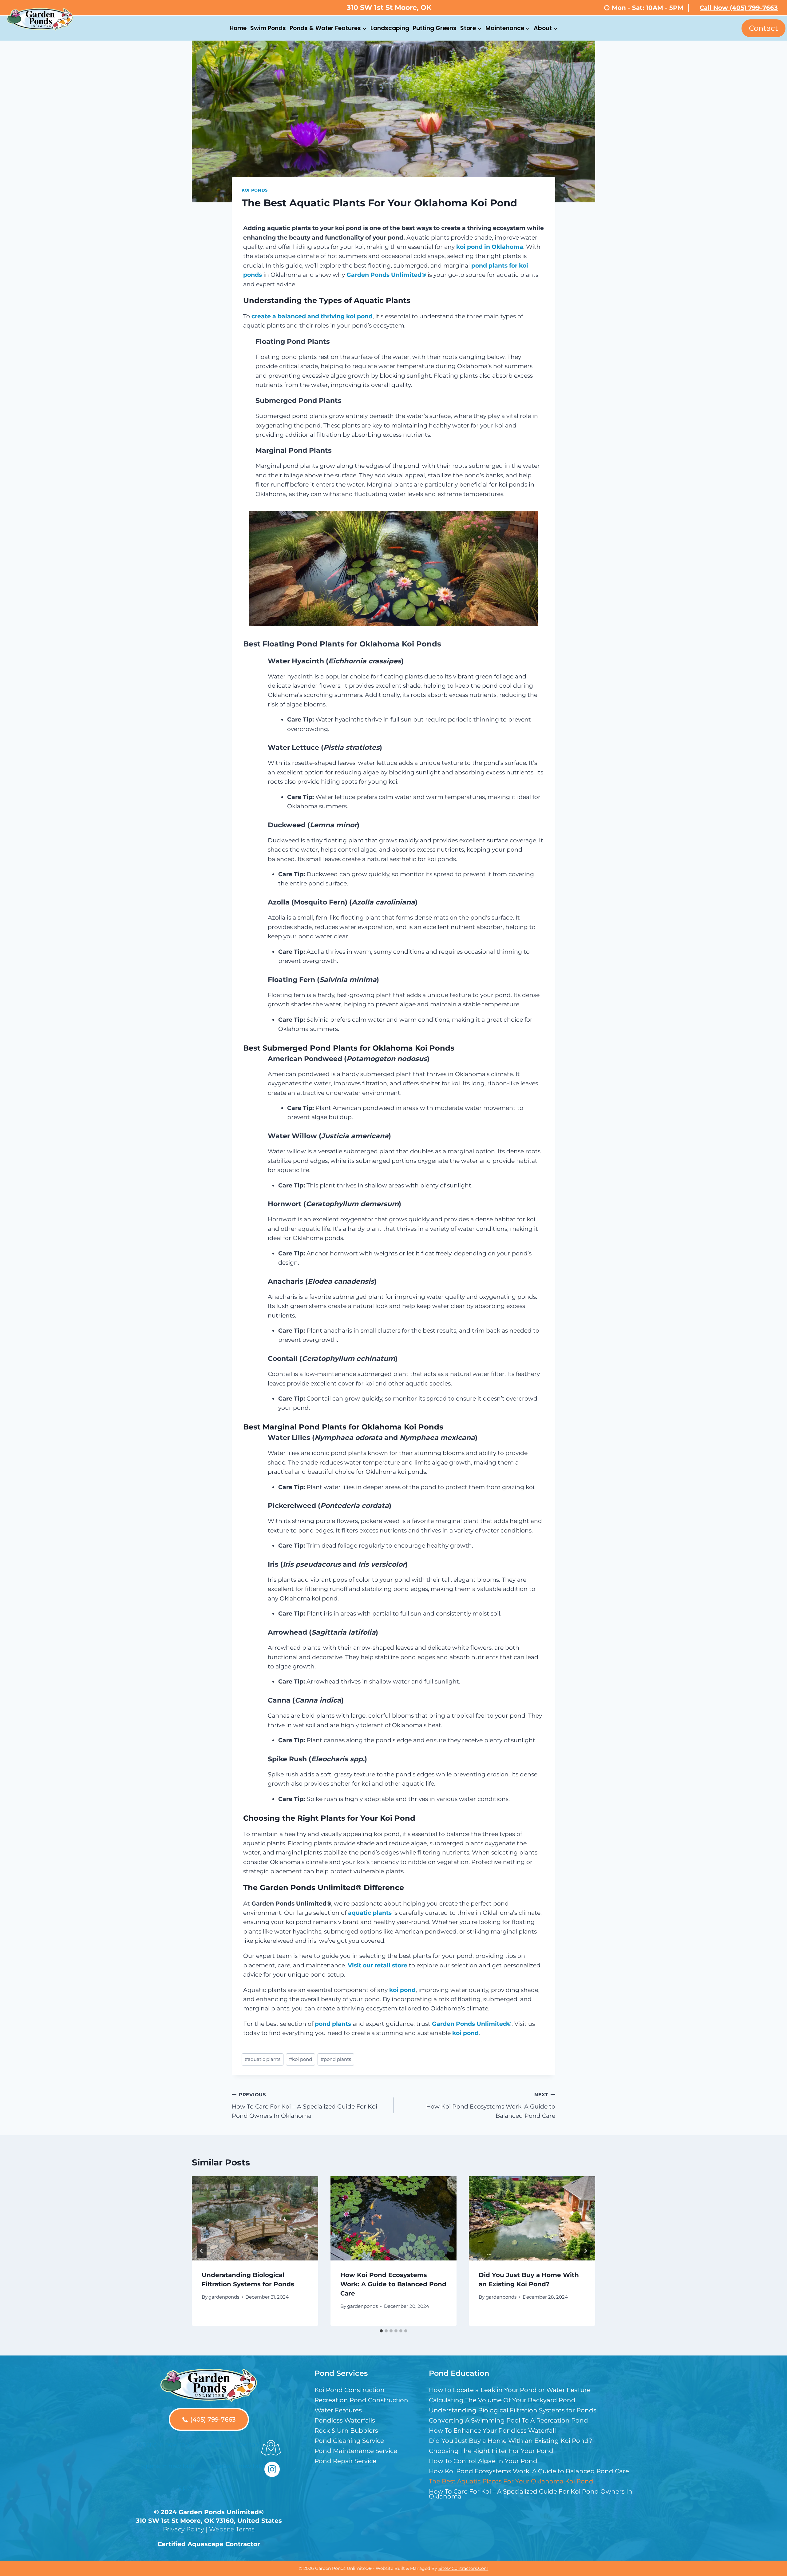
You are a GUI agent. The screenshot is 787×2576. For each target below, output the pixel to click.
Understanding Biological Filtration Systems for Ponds (513, 2410)
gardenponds (224, 2297)
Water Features (338, 2410)
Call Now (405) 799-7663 (739, 8)
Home (238, 28)
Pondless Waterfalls (345, 2420)
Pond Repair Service (345, 2461)
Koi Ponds (255, 190)
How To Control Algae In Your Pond (483, 2461)
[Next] (585, 2251)
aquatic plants (263, 2059)
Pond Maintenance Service (356, 2451)
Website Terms (232, 2529)
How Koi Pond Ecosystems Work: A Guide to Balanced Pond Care (491, 2105)
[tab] (381, 2331)
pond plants (336, 2059)
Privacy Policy (184, 2529)
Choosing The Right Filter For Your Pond (491, 2451)
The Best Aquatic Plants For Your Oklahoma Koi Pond (511, 2481)
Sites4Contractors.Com (463, 2568)
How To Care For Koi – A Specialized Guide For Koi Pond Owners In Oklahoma (305, 2105)
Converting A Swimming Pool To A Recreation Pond (508, 2420)
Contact (763, 28)
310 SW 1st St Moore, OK (389, 8)
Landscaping (390, 28)
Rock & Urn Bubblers (346, 2431)
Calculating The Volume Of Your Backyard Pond (502, 2400)
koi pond (301, 2059)
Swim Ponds (268, 28)
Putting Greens (435, 28)
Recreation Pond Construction (361, 2400)
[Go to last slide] (202, 2251)
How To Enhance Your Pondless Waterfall (492, 2431)
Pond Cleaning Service (349, 2441)
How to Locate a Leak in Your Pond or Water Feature (510, 2390)
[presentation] (255, 2218)
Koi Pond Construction (350, 2390)
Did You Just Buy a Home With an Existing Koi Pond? (510, 2441)
